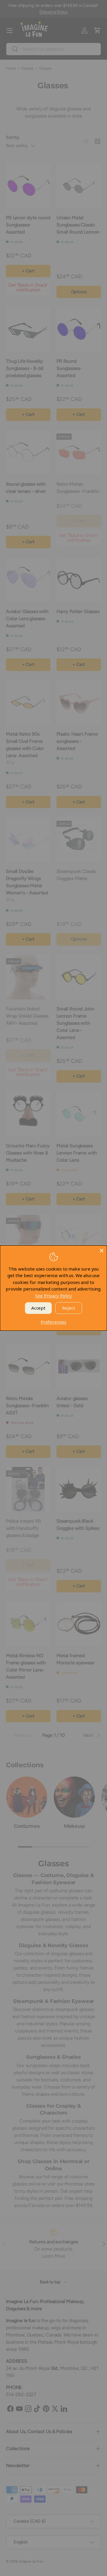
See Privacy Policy (53, 1296)
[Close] (102, 1251)
